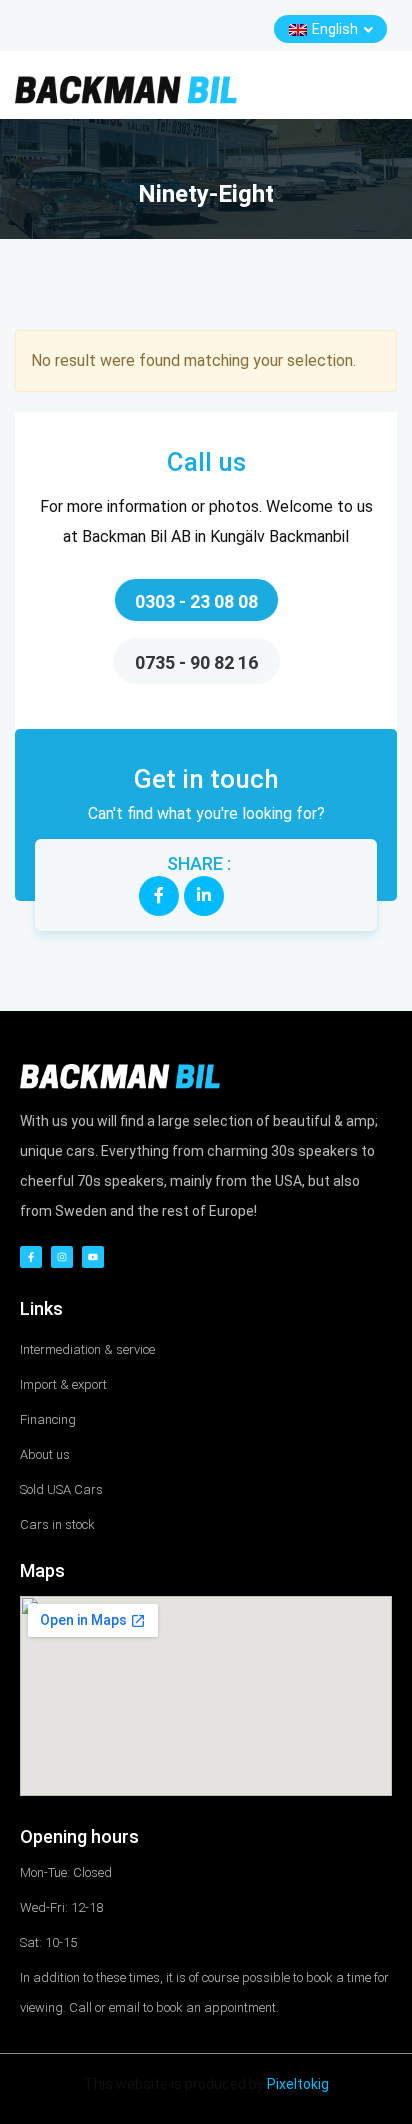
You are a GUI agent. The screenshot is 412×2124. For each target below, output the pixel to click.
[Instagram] (62, 1257)
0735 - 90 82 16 (196, 662)
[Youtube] (93, 1257)
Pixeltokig (298, 2084)
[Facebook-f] (31, 1257)
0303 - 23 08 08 (196, 601)
